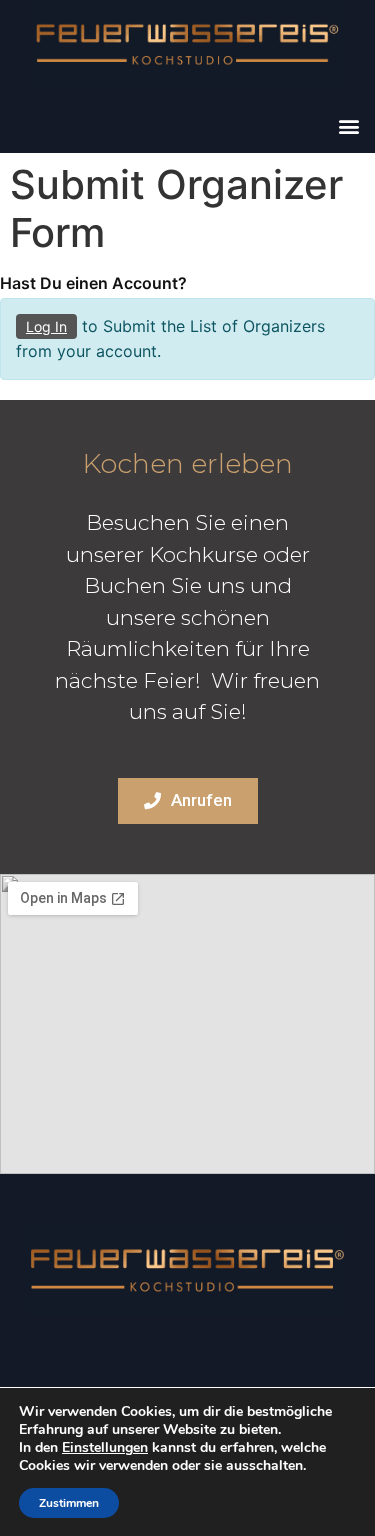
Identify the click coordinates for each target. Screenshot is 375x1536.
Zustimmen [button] (69, 1503)
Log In (46, 326)
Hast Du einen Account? (93, 283)
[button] (348, 125)
